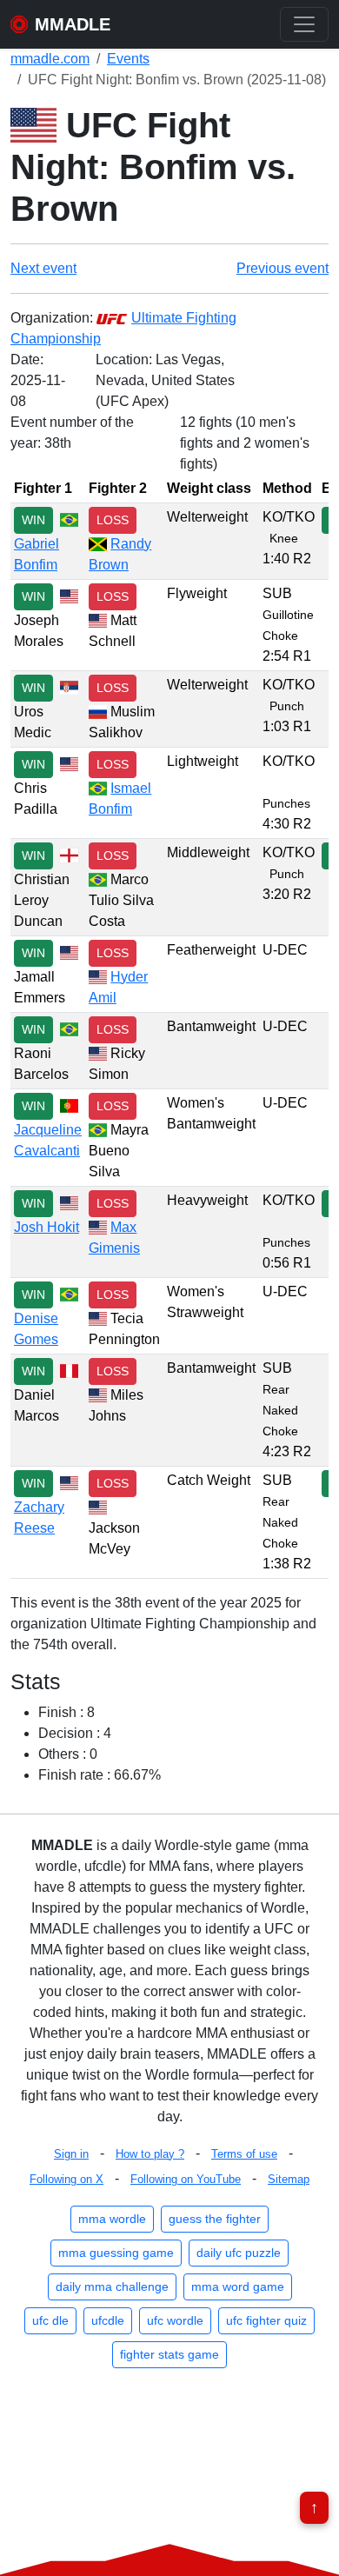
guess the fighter (215, 2219)
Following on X (66, 2179)
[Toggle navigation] (304, 24)
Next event (43, 268)
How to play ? (150, 2154)
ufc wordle (175, 2320)
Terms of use (244, 2154)
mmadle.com (50, 59)
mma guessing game (116, 2253)
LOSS (113, 520)
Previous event (282, 268)
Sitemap (289, 2179)
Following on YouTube (186, 2179)
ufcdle (108, 2320)
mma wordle (112, 2219)
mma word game (238, 2286)
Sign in (71, 2154)
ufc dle (50, 2320)
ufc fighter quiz (266, 2320)
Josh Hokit (47, 1227)
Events (128, 59)
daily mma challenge (112, 2286)
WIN (33, 520)
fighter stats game (169, 2354)
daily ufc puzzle (239, 2253)
